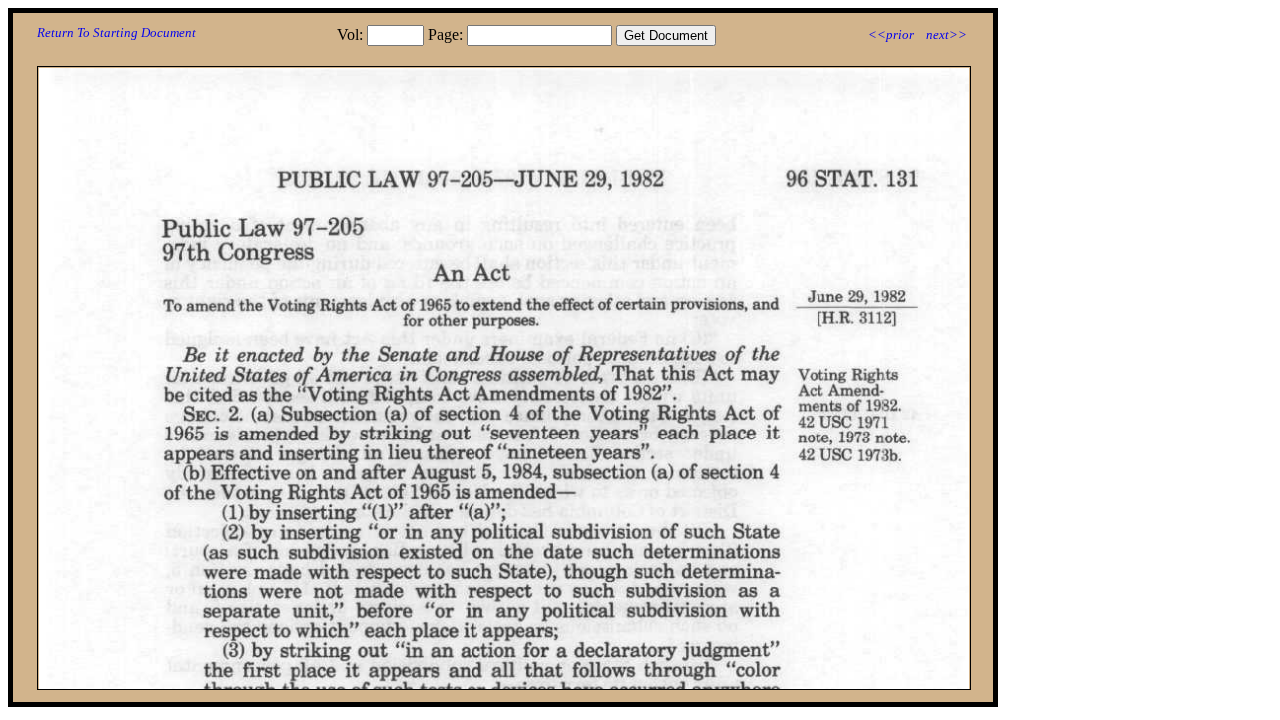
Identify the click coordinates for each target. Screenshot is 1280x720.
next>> (946, 34)
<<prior (891, 34)
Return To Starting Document (116, 32)
